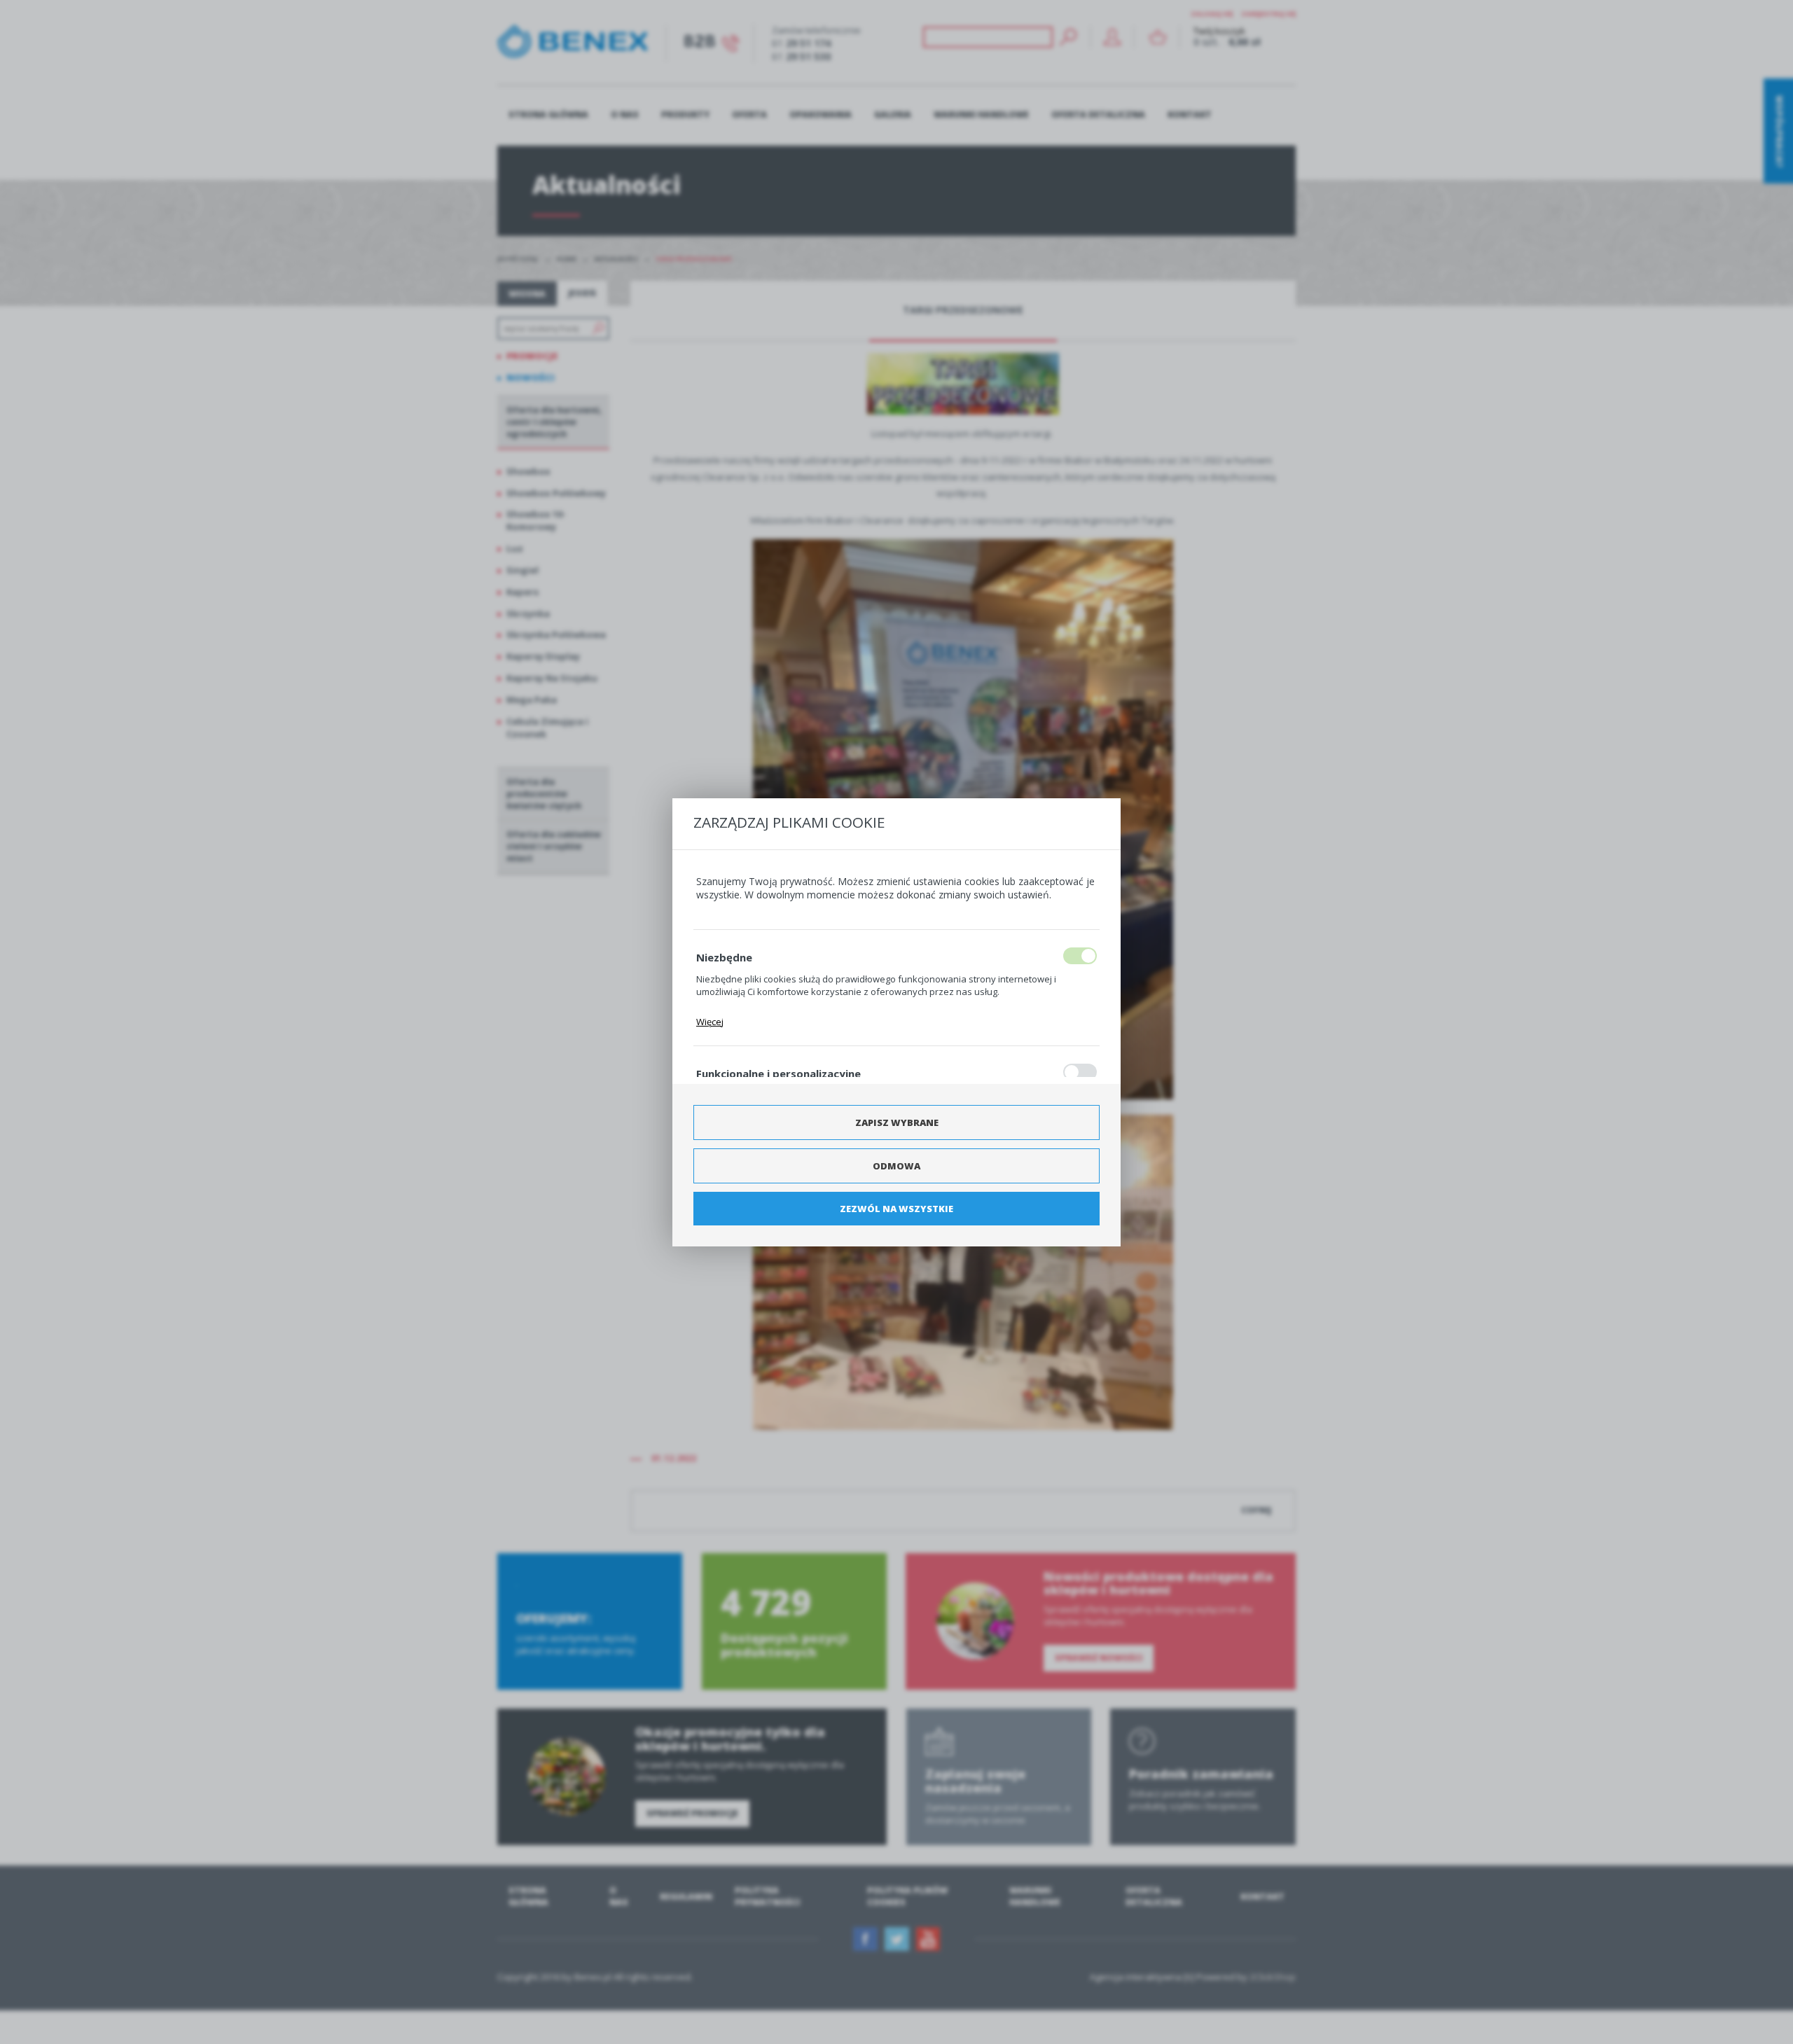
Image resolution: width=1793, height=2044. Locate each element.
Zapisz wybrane (897, 1122)
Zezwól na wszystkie (896, 1209)
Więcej (710, 1022)
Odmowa (896, 1166)
